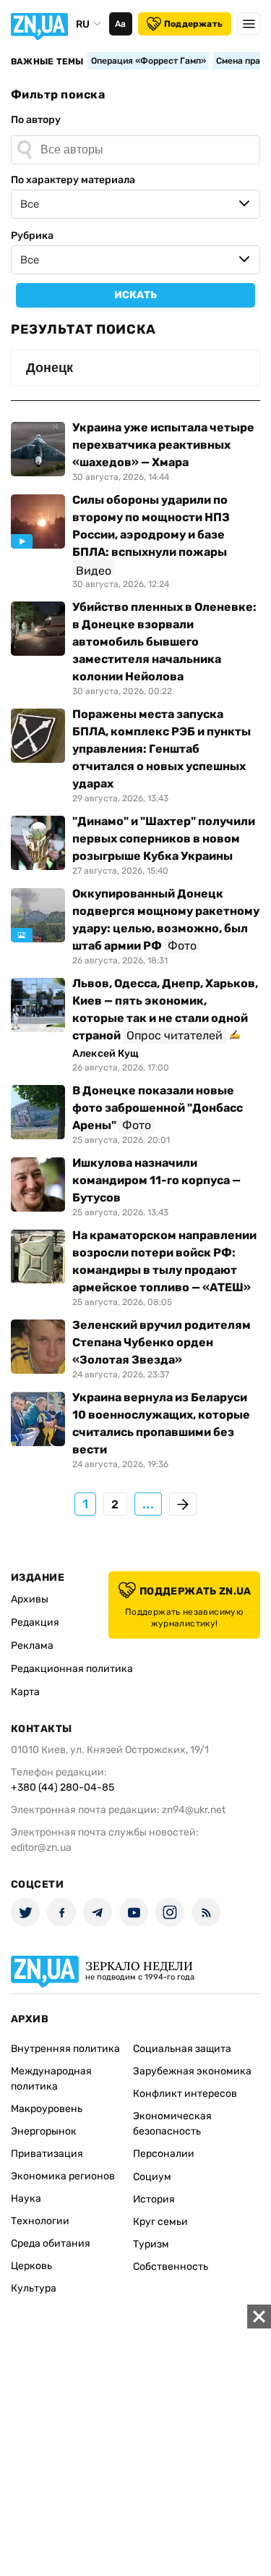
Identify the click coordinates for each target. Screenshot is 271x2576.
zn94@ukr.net (194, 1810)
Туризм (151, 2244)
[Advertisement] (135, 2440)
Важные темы (47, 62)
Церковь (31, 2266)
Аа (120, 24)
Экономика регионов (63, 2176)
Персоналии (164, 2154)
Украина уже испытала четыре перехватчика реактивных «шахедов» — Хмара (163, 445)
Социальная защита (182, 2049)
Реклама (32, 1646)
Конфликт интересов (185, 2094)
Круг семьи (160, 2222)
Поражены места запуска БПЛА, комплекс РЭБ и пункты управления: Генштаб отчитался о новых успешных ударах (162, 749)
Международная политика (51, 2079)
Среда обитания (51, 2243)
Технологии (40, 2221)
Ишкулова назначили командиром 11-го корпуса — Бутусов (156, 1180)
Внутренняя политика (65, 2049)
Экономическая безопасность (172, 2124)
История (154, 2199)
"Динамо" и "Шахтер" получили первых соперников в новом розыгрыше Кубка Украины (164, 839)
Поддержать (193, 24)
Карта (25, 1692)
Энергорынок (44, 2131)
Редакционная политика (72, 1669)
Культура (34, 2288)
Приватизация (47, 2154)
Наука (26, 2199)
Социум (152, 2177)
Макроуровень (47, 2109)
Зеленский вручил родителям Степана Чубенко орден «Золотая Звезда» (162, 1342)
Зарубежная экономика (192, 2071)
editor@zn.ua (41, 1847)
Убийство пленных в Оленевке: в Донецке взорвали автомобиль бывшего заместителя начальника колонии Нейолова (164, 642)
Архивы (30, 1599)
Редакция (35, 1622)
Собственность (171, 2267)
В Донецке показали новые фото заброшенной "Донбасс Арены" (158, 1108)
